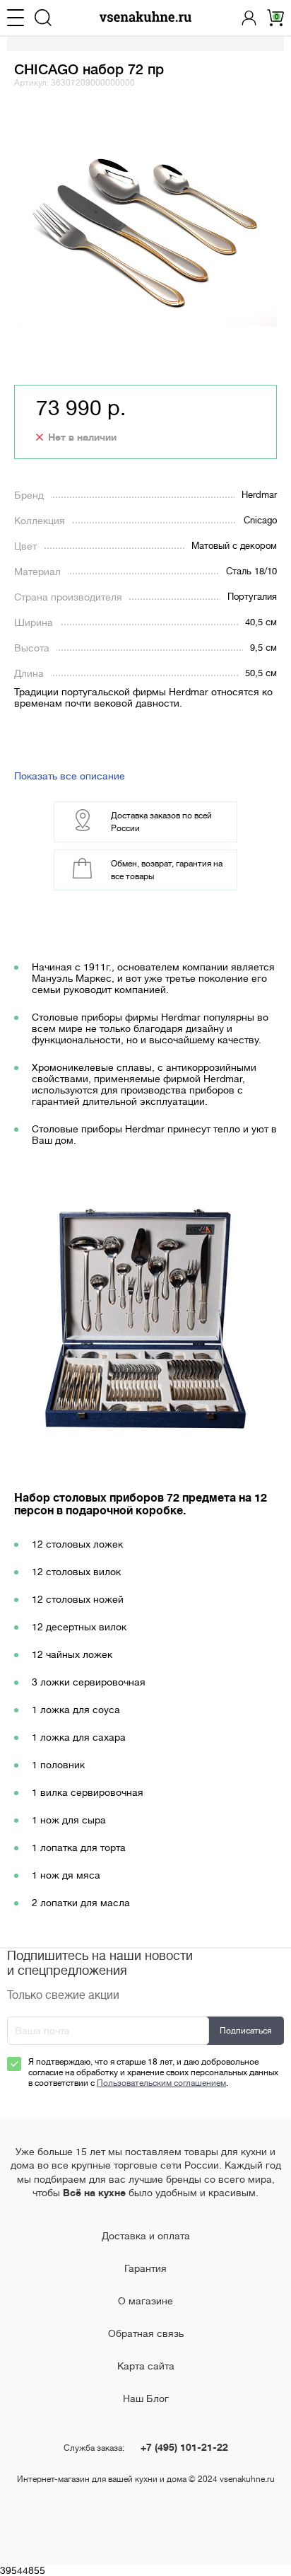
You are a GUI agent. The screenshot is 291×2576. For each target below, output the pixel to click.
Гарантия (145, 2268)
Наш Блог (146, 2398)
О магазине (145, 2301)
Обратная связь (146, 2333)
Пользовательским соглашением (161, 2083)
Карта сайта (146, 2366)
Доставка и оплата (146, 2236)
